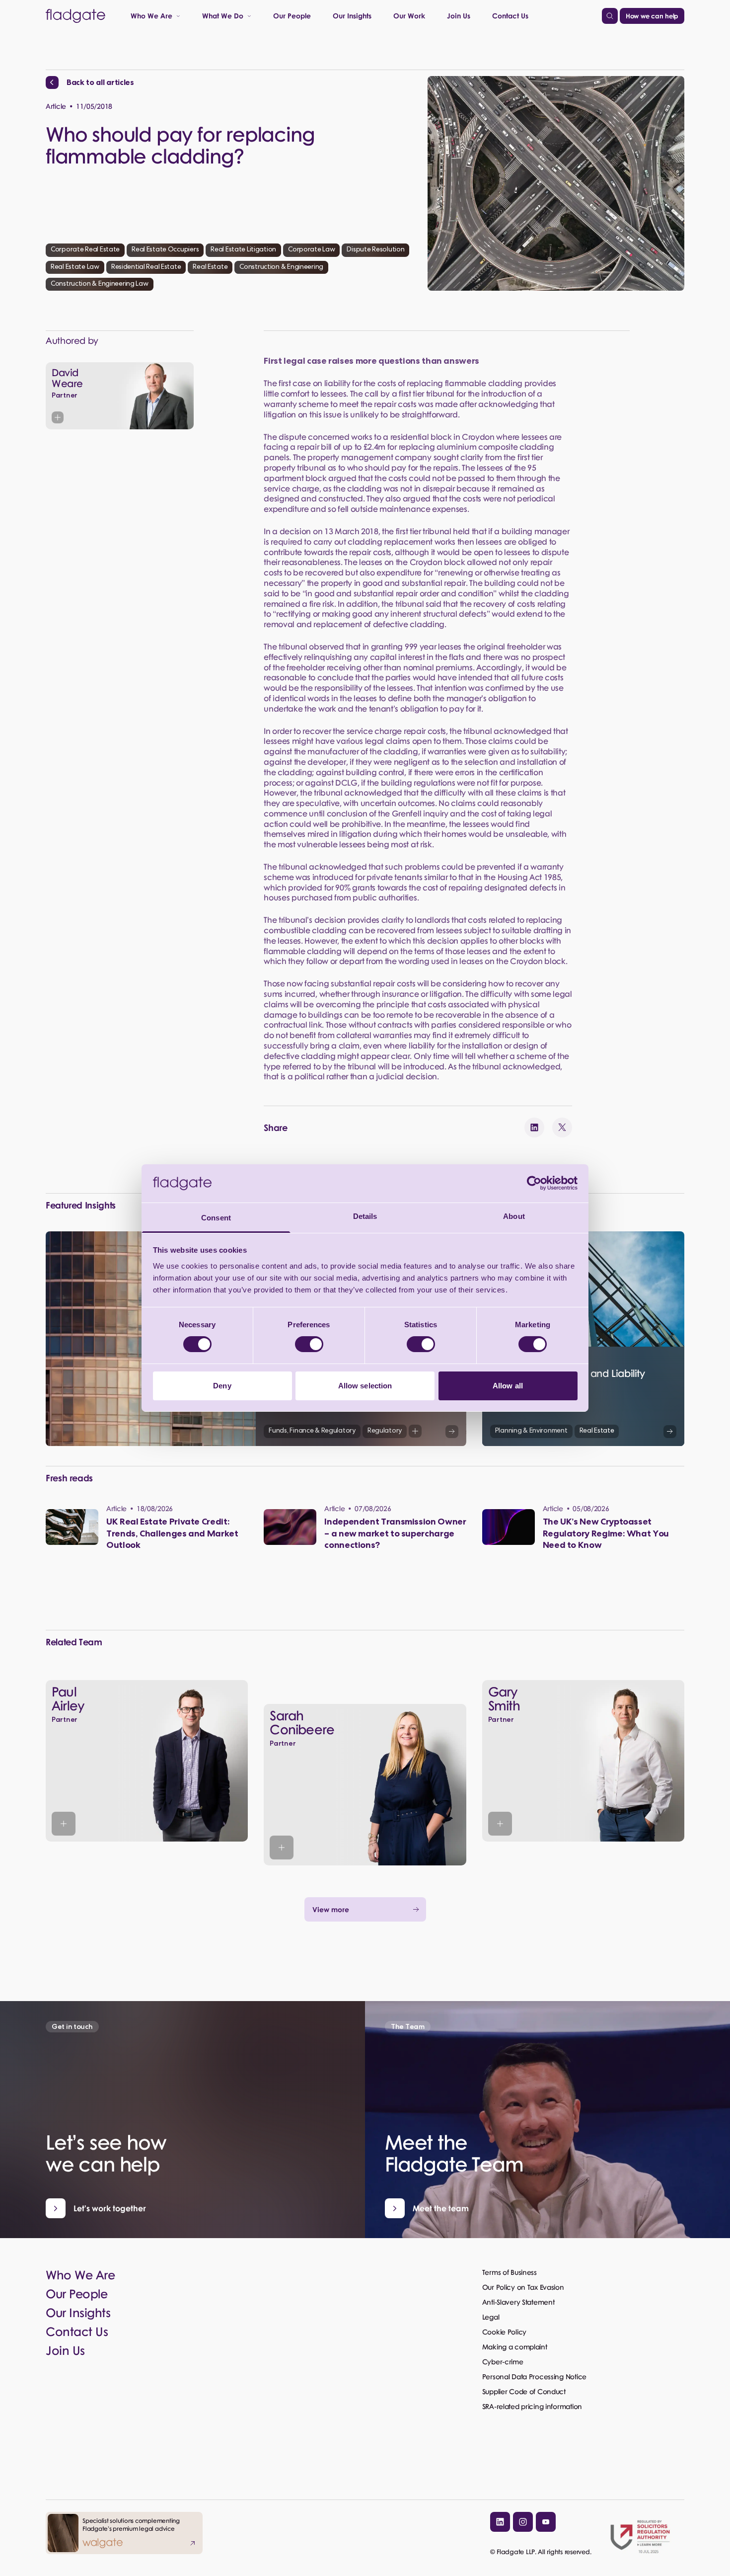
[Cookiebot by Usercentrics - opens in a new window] (534, 1183)
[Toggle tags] (415, 1431)
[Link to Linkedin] (500, 2522)
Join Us (459, 15)
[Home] (75, 16)
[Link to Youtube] (546, 2522)
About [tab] (514, 1216)
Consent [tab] (216, 1218)
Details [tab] (365, 1216)
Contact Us (510, 15)
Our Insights (352, 15)
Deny (222, 1386)
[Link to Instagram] (523, 2522)
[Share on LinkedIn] (534, 1127)
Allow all (508, 1386)
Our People (292, 15)
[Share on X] (562, 1127)
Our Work (409, 15)
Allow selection (365, 1386)
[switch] (309, 1344)
